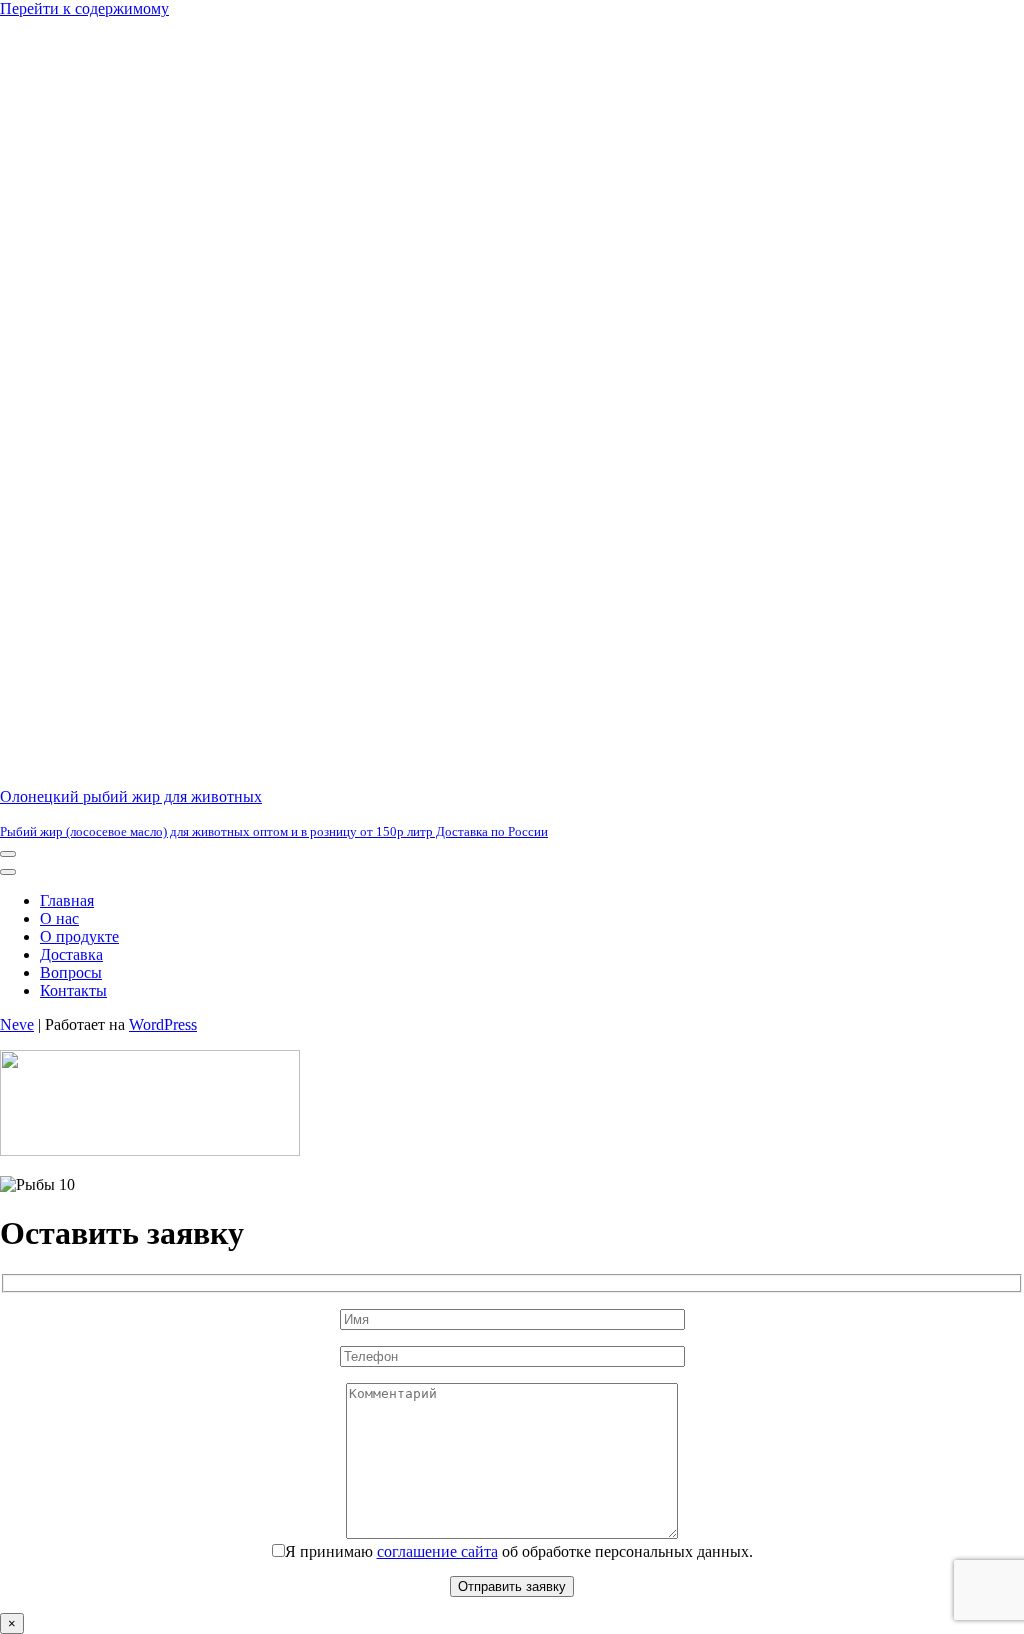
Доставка (71, 954)
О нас (59, 918)
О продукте (79, 936)
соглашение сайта (437, 1551)
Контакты (73, 990)
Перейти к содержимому (84, 8)
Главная (67, 900)
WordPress (163, 1024)
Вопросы (71, 972)
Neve (17, 1024)
